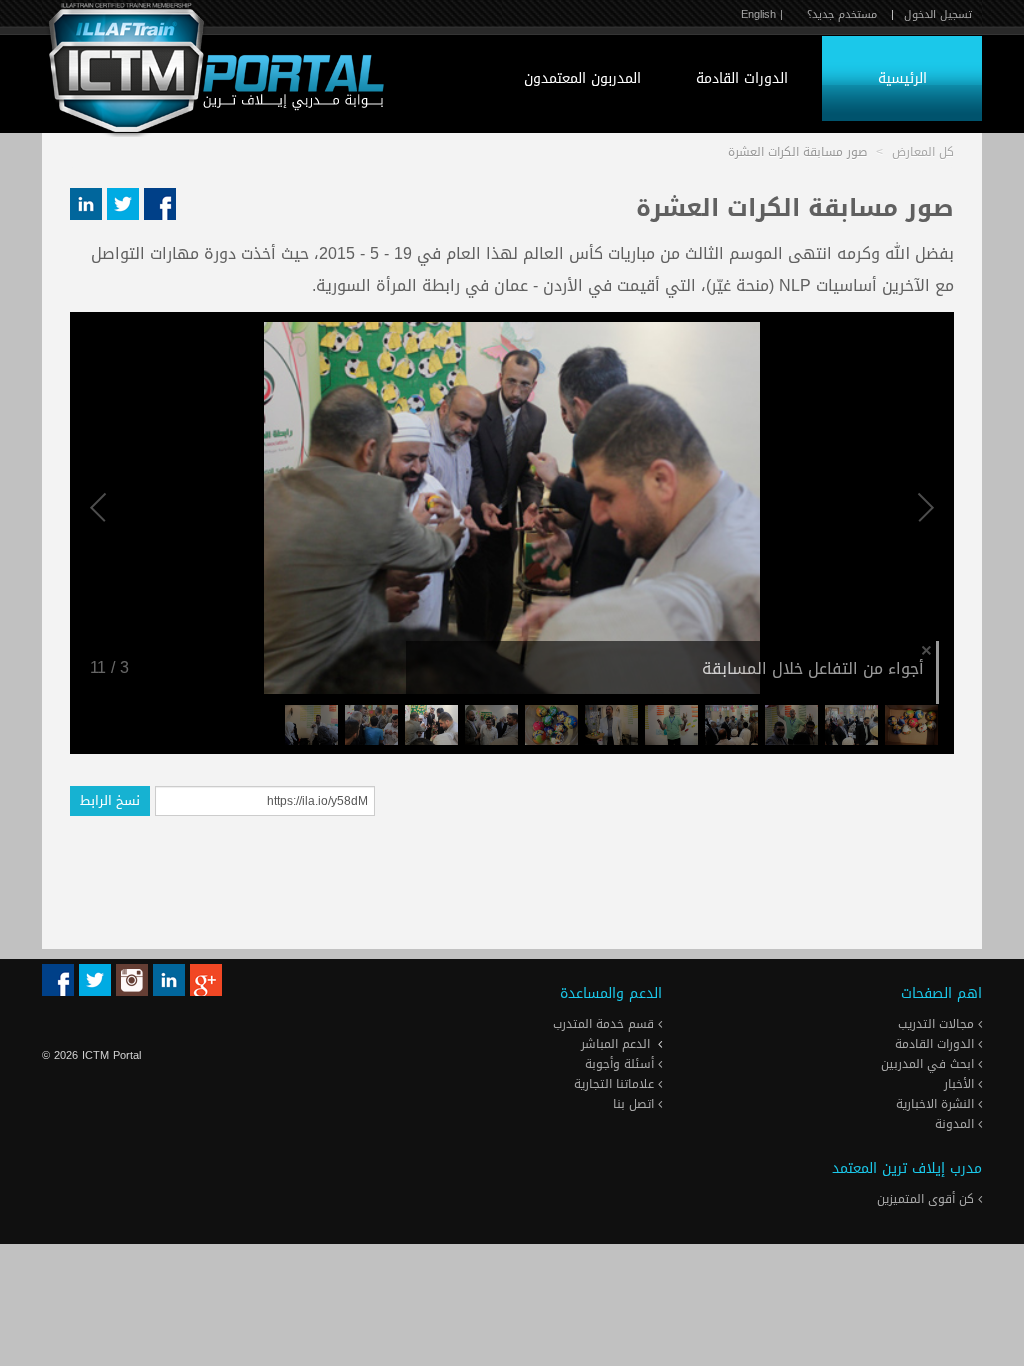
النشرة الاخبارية (937, 1104)
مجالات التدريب (938, 1024)
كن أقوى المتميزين (927, 1199)
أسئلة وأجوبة (621, 1064)
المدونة (956, 1124)
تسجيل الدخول (938, 14)
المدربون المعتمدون (582, 78)
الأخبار (961, 1084)
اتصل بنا (635, 1104)
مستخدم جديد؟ (842, 14)
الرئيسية (902, 78)
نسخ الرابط (110, 800)
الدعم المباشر (615, 1044)
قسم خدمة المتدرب (605, 1024)
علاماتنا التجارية (616, 1084)
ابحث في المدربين (929, 1064)
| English (762, 14)
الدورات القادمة (742, 78)
